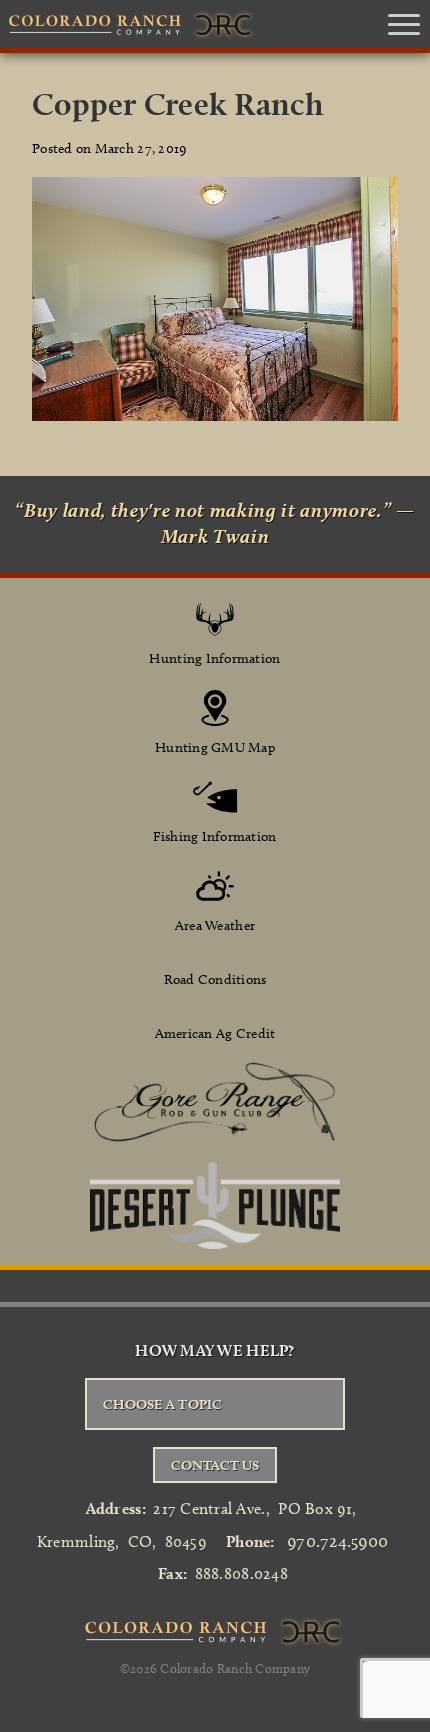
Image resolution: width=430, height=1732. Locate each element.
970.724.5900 (337, 1541)
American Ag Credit (215, 1033)
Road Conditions (215, 979)
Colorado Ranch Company (235, 1668)
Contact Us (215, 1465)
